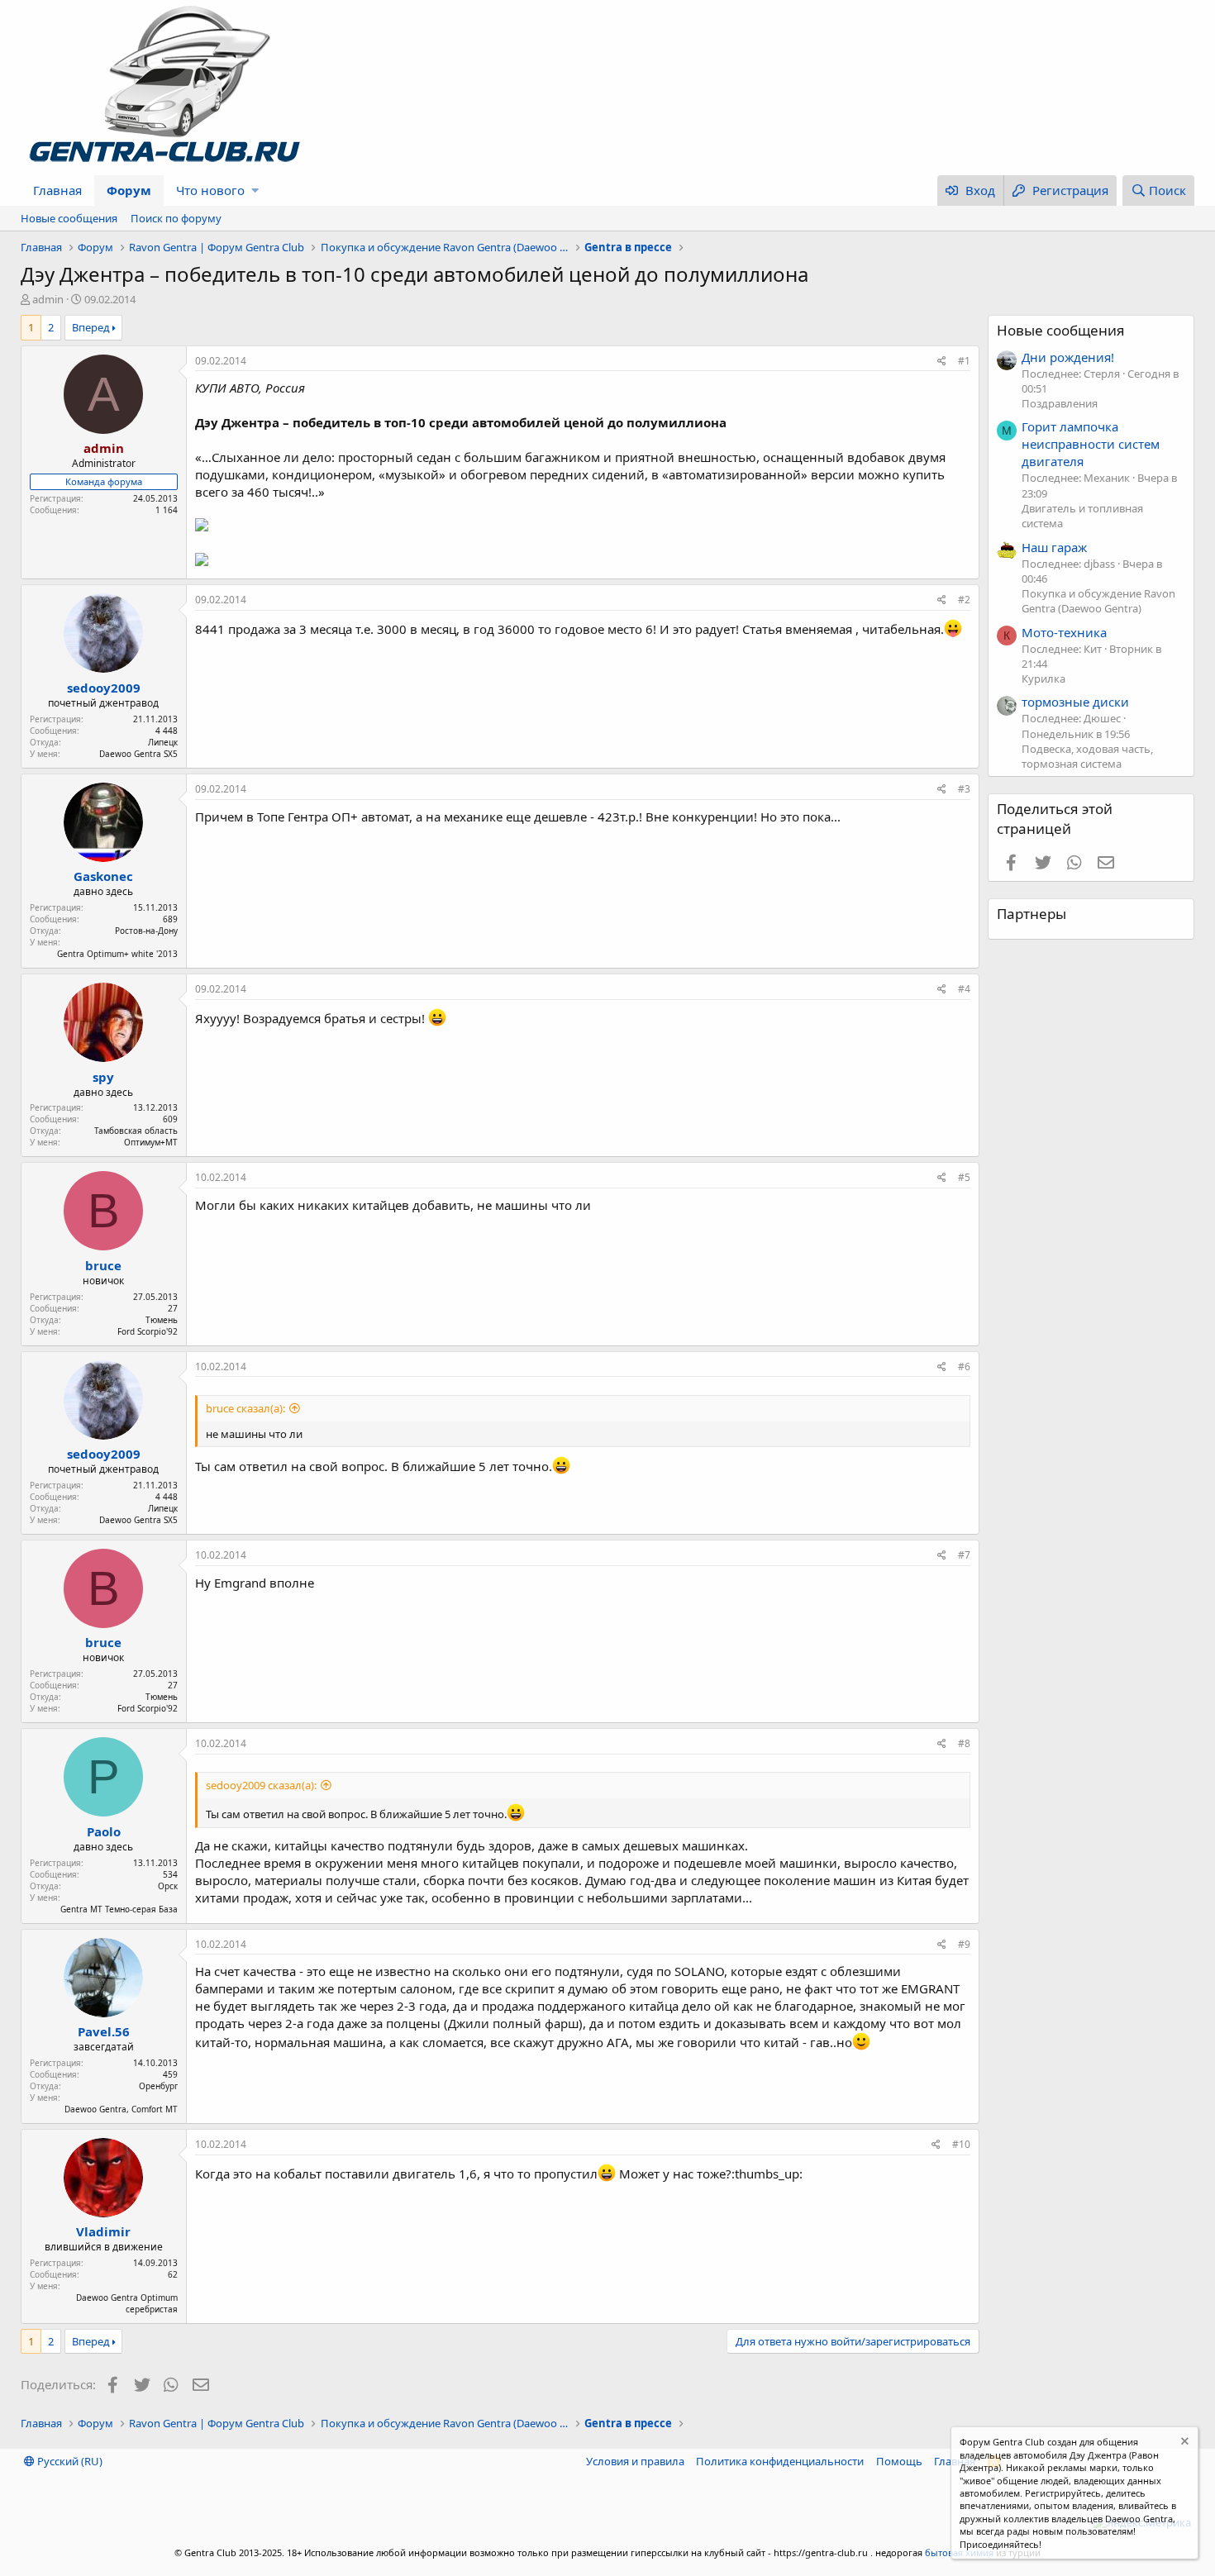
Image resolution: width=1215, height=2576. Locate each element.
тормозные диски (1075, 702)
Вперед (91, 327)
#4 (964, 989)
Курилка (1043, 679)
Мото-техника (1064, 632)
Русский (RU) (69, 2461)
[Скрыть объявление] (1183, 2443)
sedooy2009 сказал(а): (261, 1785)
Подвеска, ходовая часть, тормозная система (1087, 756)
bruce (103, 1265)
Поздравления (1060, 403)
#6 (964, 1367)
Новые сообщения (69, 218)
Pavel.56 (104, 2031)
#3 (964, 789)
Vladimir (103, 2231)
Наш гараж (1054, 547)
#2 (964, 600)
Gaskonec (103, 876)
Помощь (899, 2461)
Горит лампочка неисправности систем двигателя (1091, 444)
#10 (961, 2144)
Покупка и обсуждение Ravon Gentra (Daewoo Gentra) (1098, 601)
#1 (964, 361)
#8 (964, 1743)
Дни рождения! (1068, 357)
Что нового (210, 190)
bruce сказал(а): (245, 1408)
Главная (57, 190)
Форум (129, 190)
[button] (255, 190)
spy (103, 1077)
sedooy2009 (104, 688)
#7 (964, 1555)
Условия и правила (635, 2461)
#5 (964, 1177)
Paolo (104, 1831)
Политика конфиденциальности (780, 2461)
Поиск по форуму (176, 218)
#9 (964, 1944)
